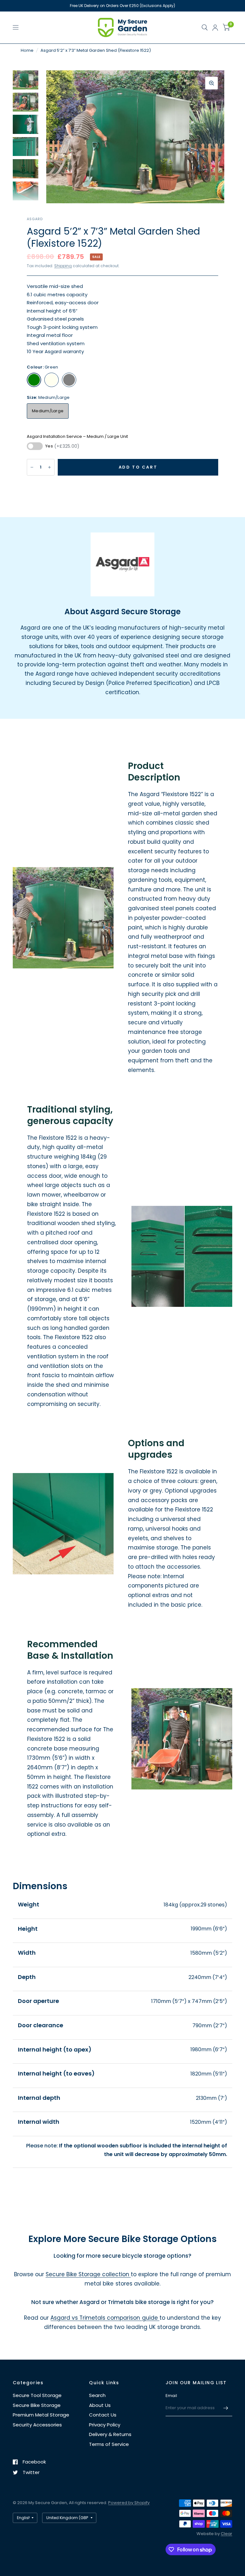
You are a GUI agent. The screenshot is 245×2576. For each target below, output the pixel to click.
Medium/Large (48, 411)
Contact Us (103, 2415)
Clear (226, 2534)
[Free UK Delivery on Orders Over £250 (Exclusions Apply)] (122, 6)
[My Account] (215, 27)
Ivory (52, 380)
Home (27, 50)
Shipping (63, 266)
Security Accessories (37, 2425)
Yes (62, 446)
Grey (69, 380)
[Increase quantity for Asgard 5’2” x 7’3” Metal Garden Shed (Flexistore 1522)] (49, 467)
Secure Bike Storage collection (88, 2274)
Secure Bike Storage (37, 2405)
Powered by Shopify (129, 2503)
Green (34, 380)
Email (171, 2396)
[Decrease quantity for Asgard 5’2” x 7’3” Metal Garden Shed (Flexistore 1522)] (32, 467)
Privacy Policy (105, 2425)
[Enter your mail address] (226, 2408)
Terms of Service (109, 2444)
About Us (100, 2405)
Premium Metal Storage (41, 2415)
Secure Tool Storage (37, 2395)
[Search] (205, 27)
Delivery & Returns (110, 2434)
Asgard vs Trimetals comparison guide (105, 2318)
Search (97, 2395)
